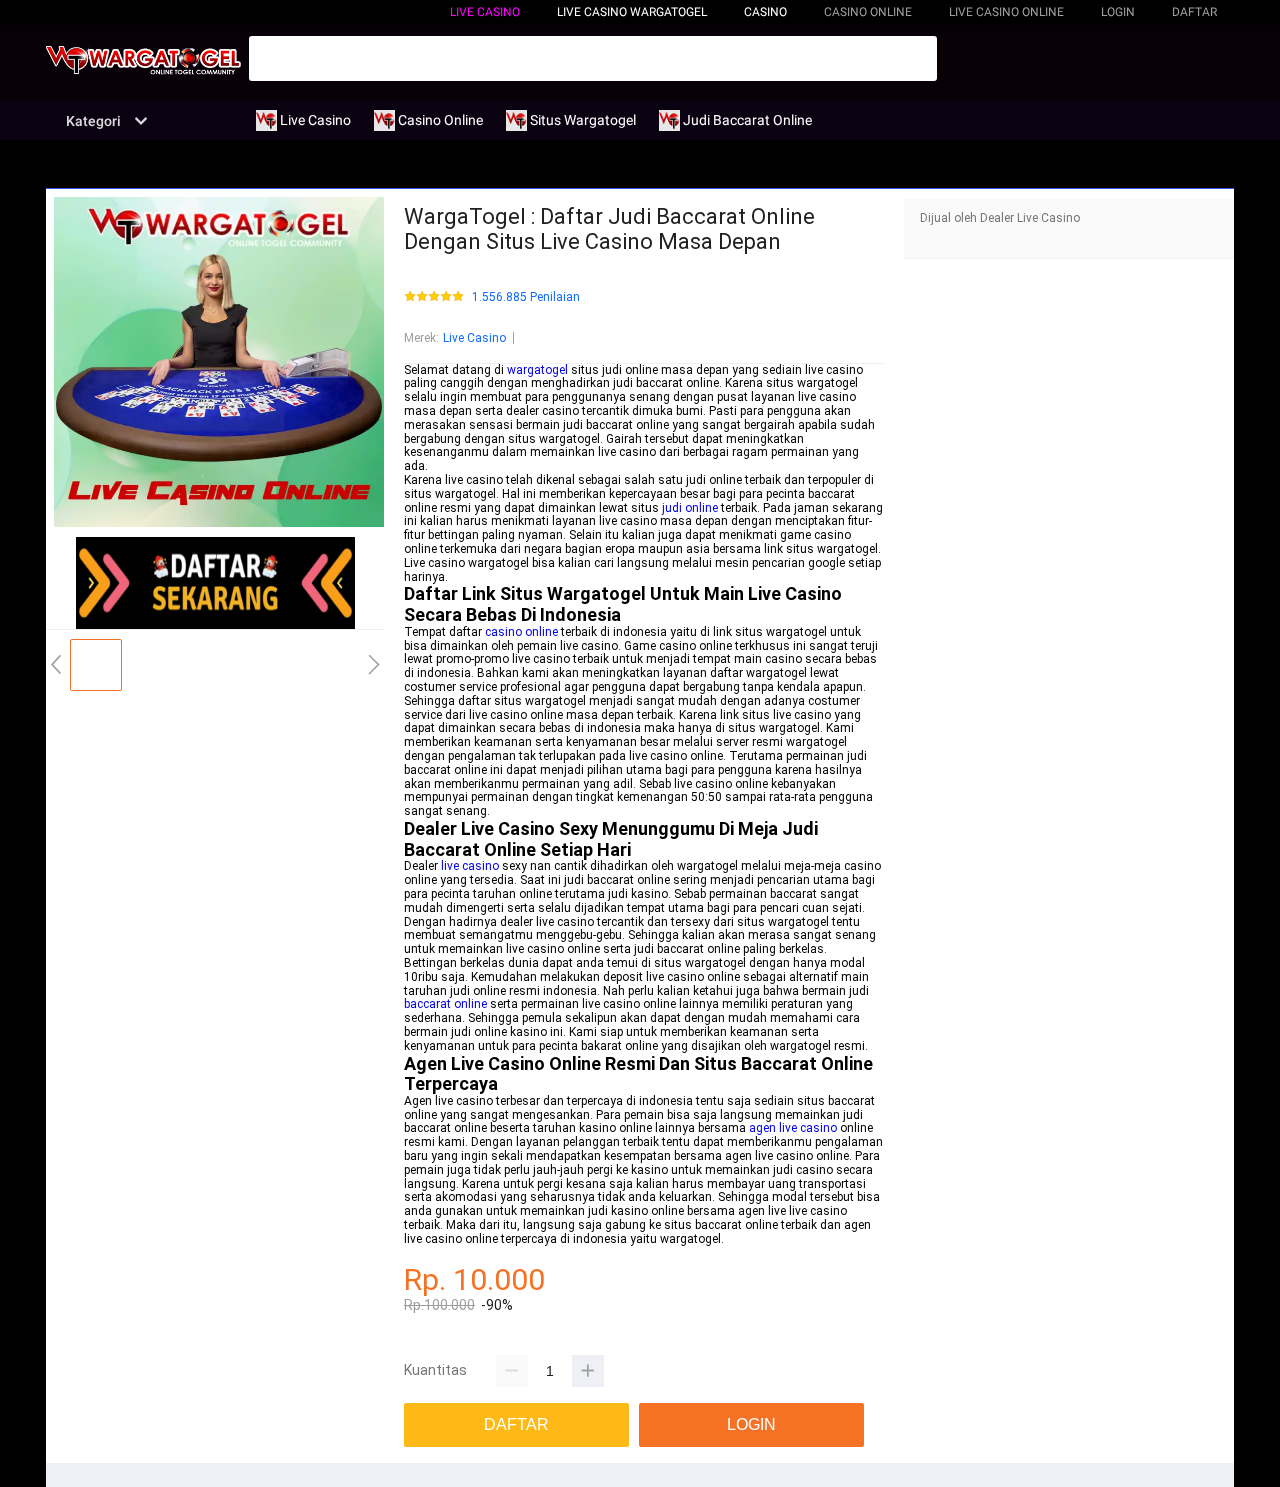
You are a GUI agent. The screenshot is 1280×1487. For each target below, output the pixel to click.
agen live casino (793, 1128)
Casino (765, 12)
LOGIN (1118, 12)
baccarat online (445, 1004)
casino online (521, 632)
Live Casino (485, 12)
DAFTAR (1194, 12)
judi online (690, 508)
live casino (470, 866)
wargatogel (537, 370)
